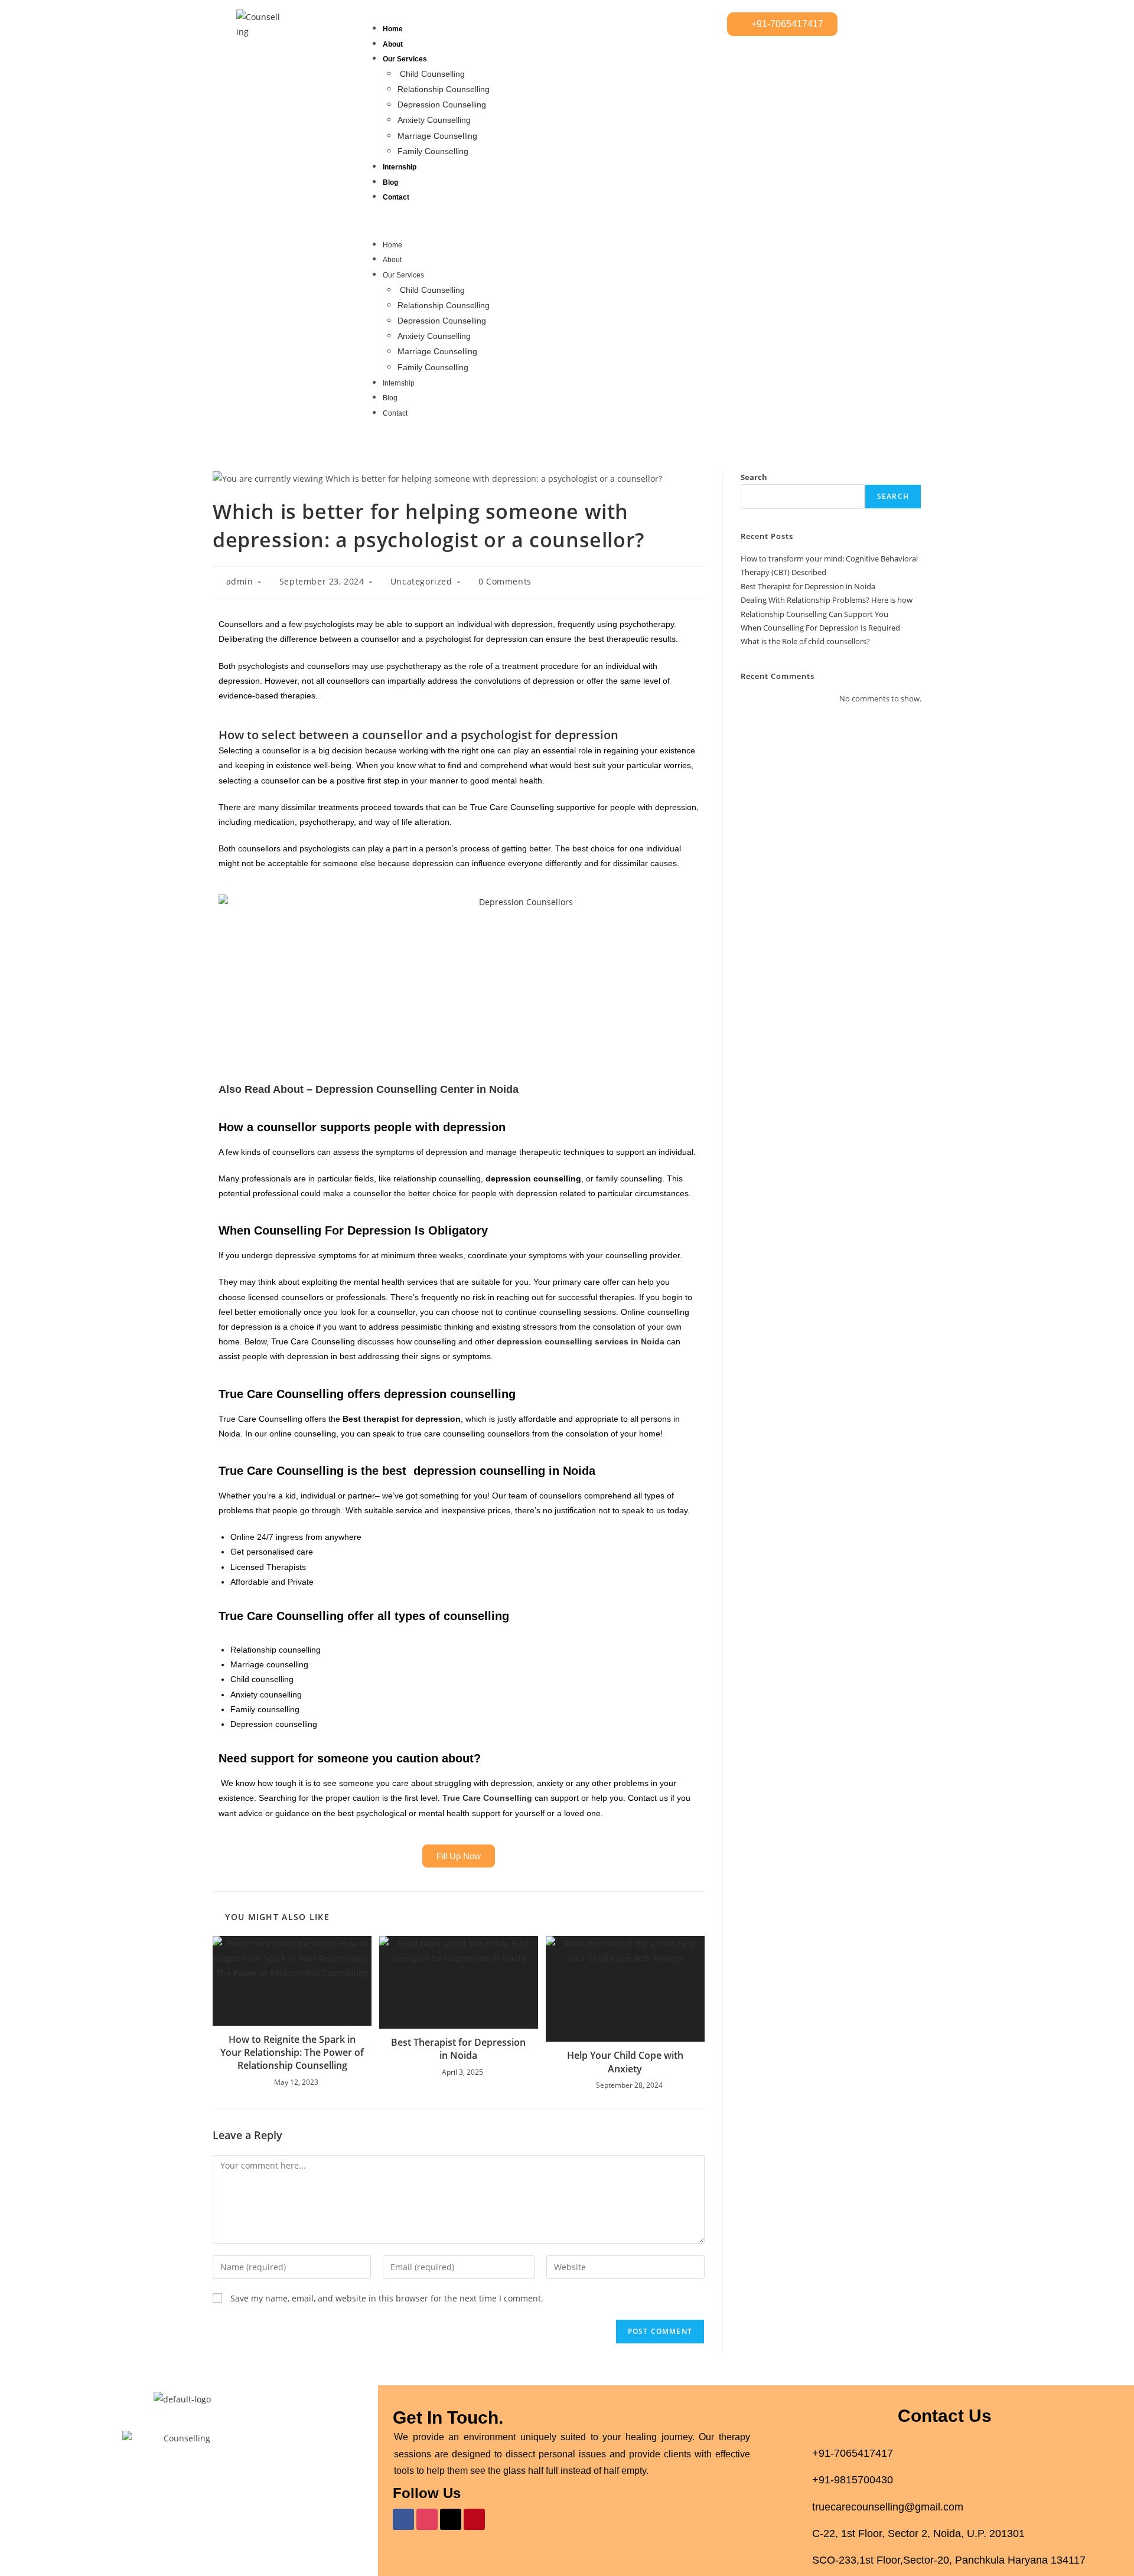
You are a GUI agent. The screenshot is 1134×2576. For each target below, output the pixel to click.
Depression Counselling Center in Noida (417, 1089)
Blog (390, 182)
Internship (400, 167)
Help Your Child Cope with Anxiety (625, 2062)
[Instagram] (427, 2519)
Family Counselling (433, 151)
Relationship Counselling (444, 89)
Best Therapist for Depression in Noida (458, 2049)
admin (240, 581)
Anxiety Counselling (434, 120)
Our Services (405, 59)
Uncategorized (421, 581)
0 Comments (505, 581)
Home (393, 29)
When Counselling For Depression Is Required (820, 628)
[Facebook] (403, 2519)
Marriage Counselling (437, 136)
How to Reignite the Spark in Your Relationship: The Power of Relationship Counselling (292, 2053)
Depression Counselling (442, 105)
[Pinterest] (474, 2519)
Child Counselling (432, 74)
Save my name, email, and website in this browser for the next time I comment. (387, 2298)
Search (754, 477)
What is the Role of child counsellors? (805, 641)
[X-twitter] (451, 2519)
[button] (540, 221)
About (393, 44)
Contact (396, 197)
